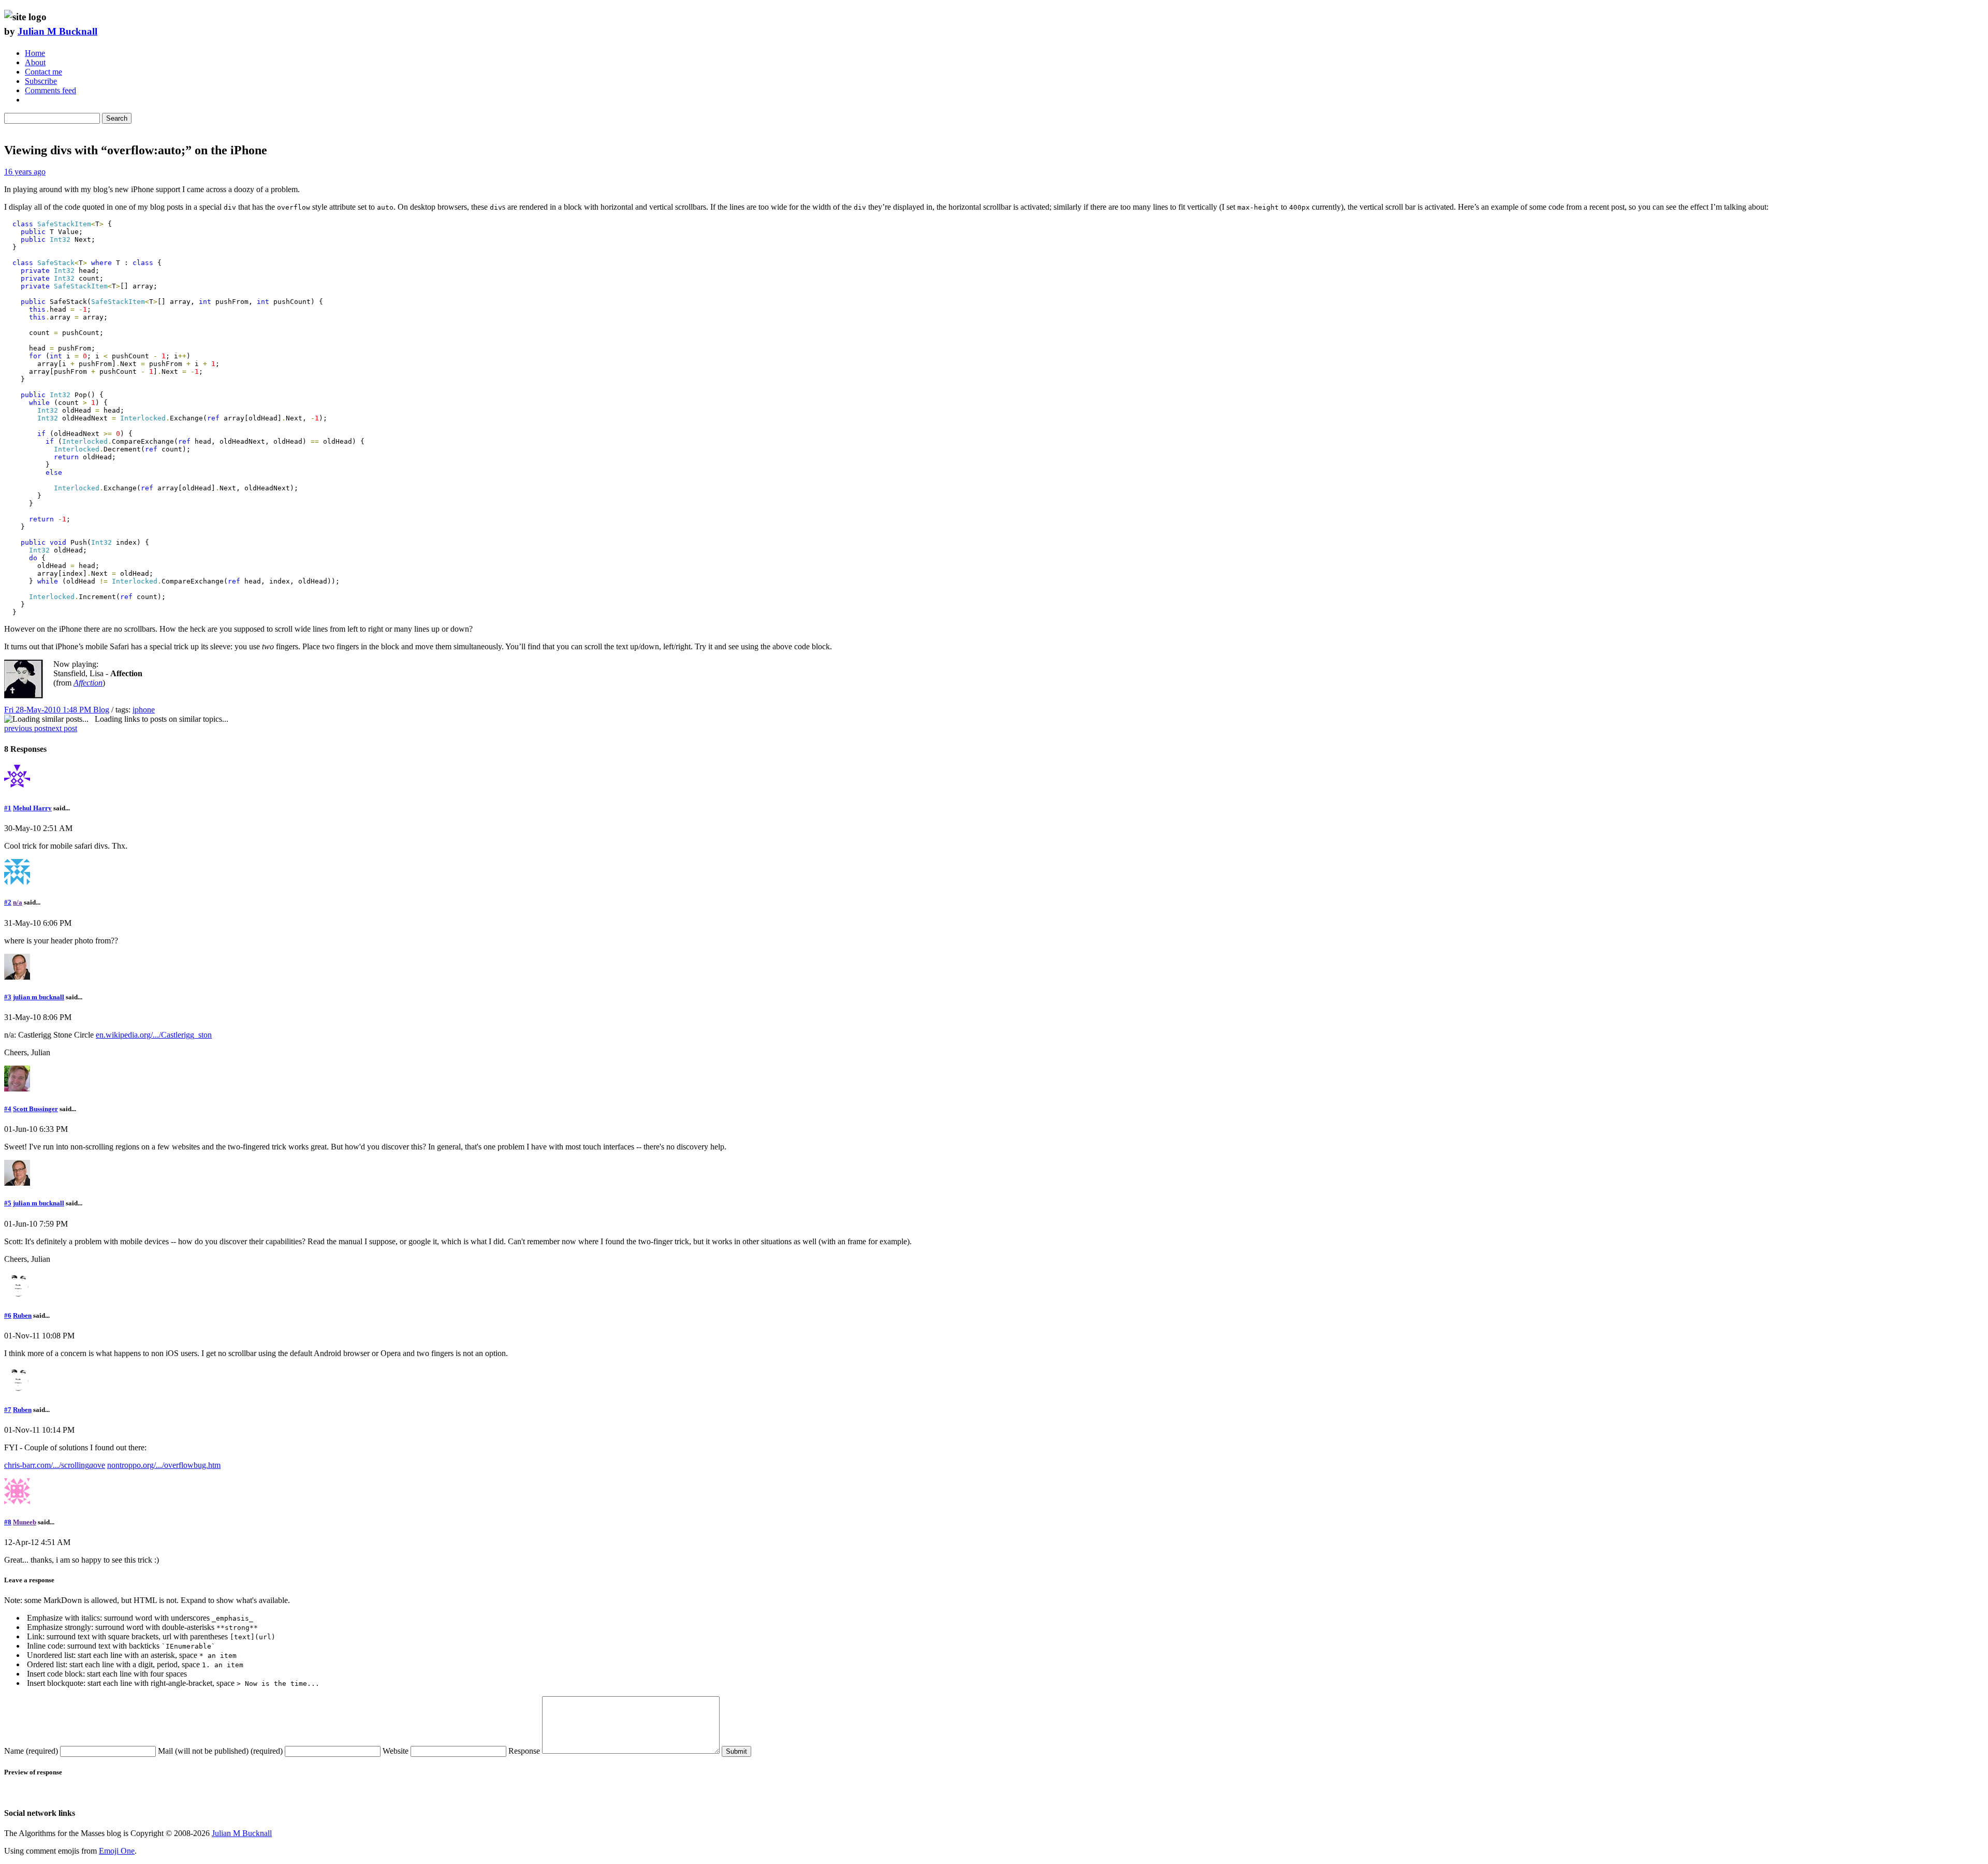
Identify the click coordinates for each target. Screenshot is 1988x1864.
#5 (8, 1203)
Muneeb (25, 1522)
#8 (8, 1522)
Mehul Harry (32, 808)
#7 (8, 1410)
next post (62, 728)
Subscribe (41, 81)
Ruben (22, 1315)
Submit (736, 1751)
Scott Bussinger (35, 1109)
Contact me (43, 72)
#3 (8, 997)
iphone (144, 710)
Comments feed (50, 90)
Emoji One (117, 1851)
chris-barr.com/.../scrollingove (55, 1465)
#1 (8, 808)
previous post (26, 728)
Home (35, 53)
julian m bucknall (39, 997)
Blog (101, 710)
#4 (8, 1109)
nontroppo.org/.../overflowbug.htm (164, 1465)
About (35, 62)
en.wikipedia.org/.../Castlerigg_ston (154, 1035)
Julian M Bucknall (57, 31)
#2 (8, 902)
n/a (18, 902)
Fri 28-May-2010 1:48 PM (49, 710)
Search (117, 118)
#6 (8, 1315)
